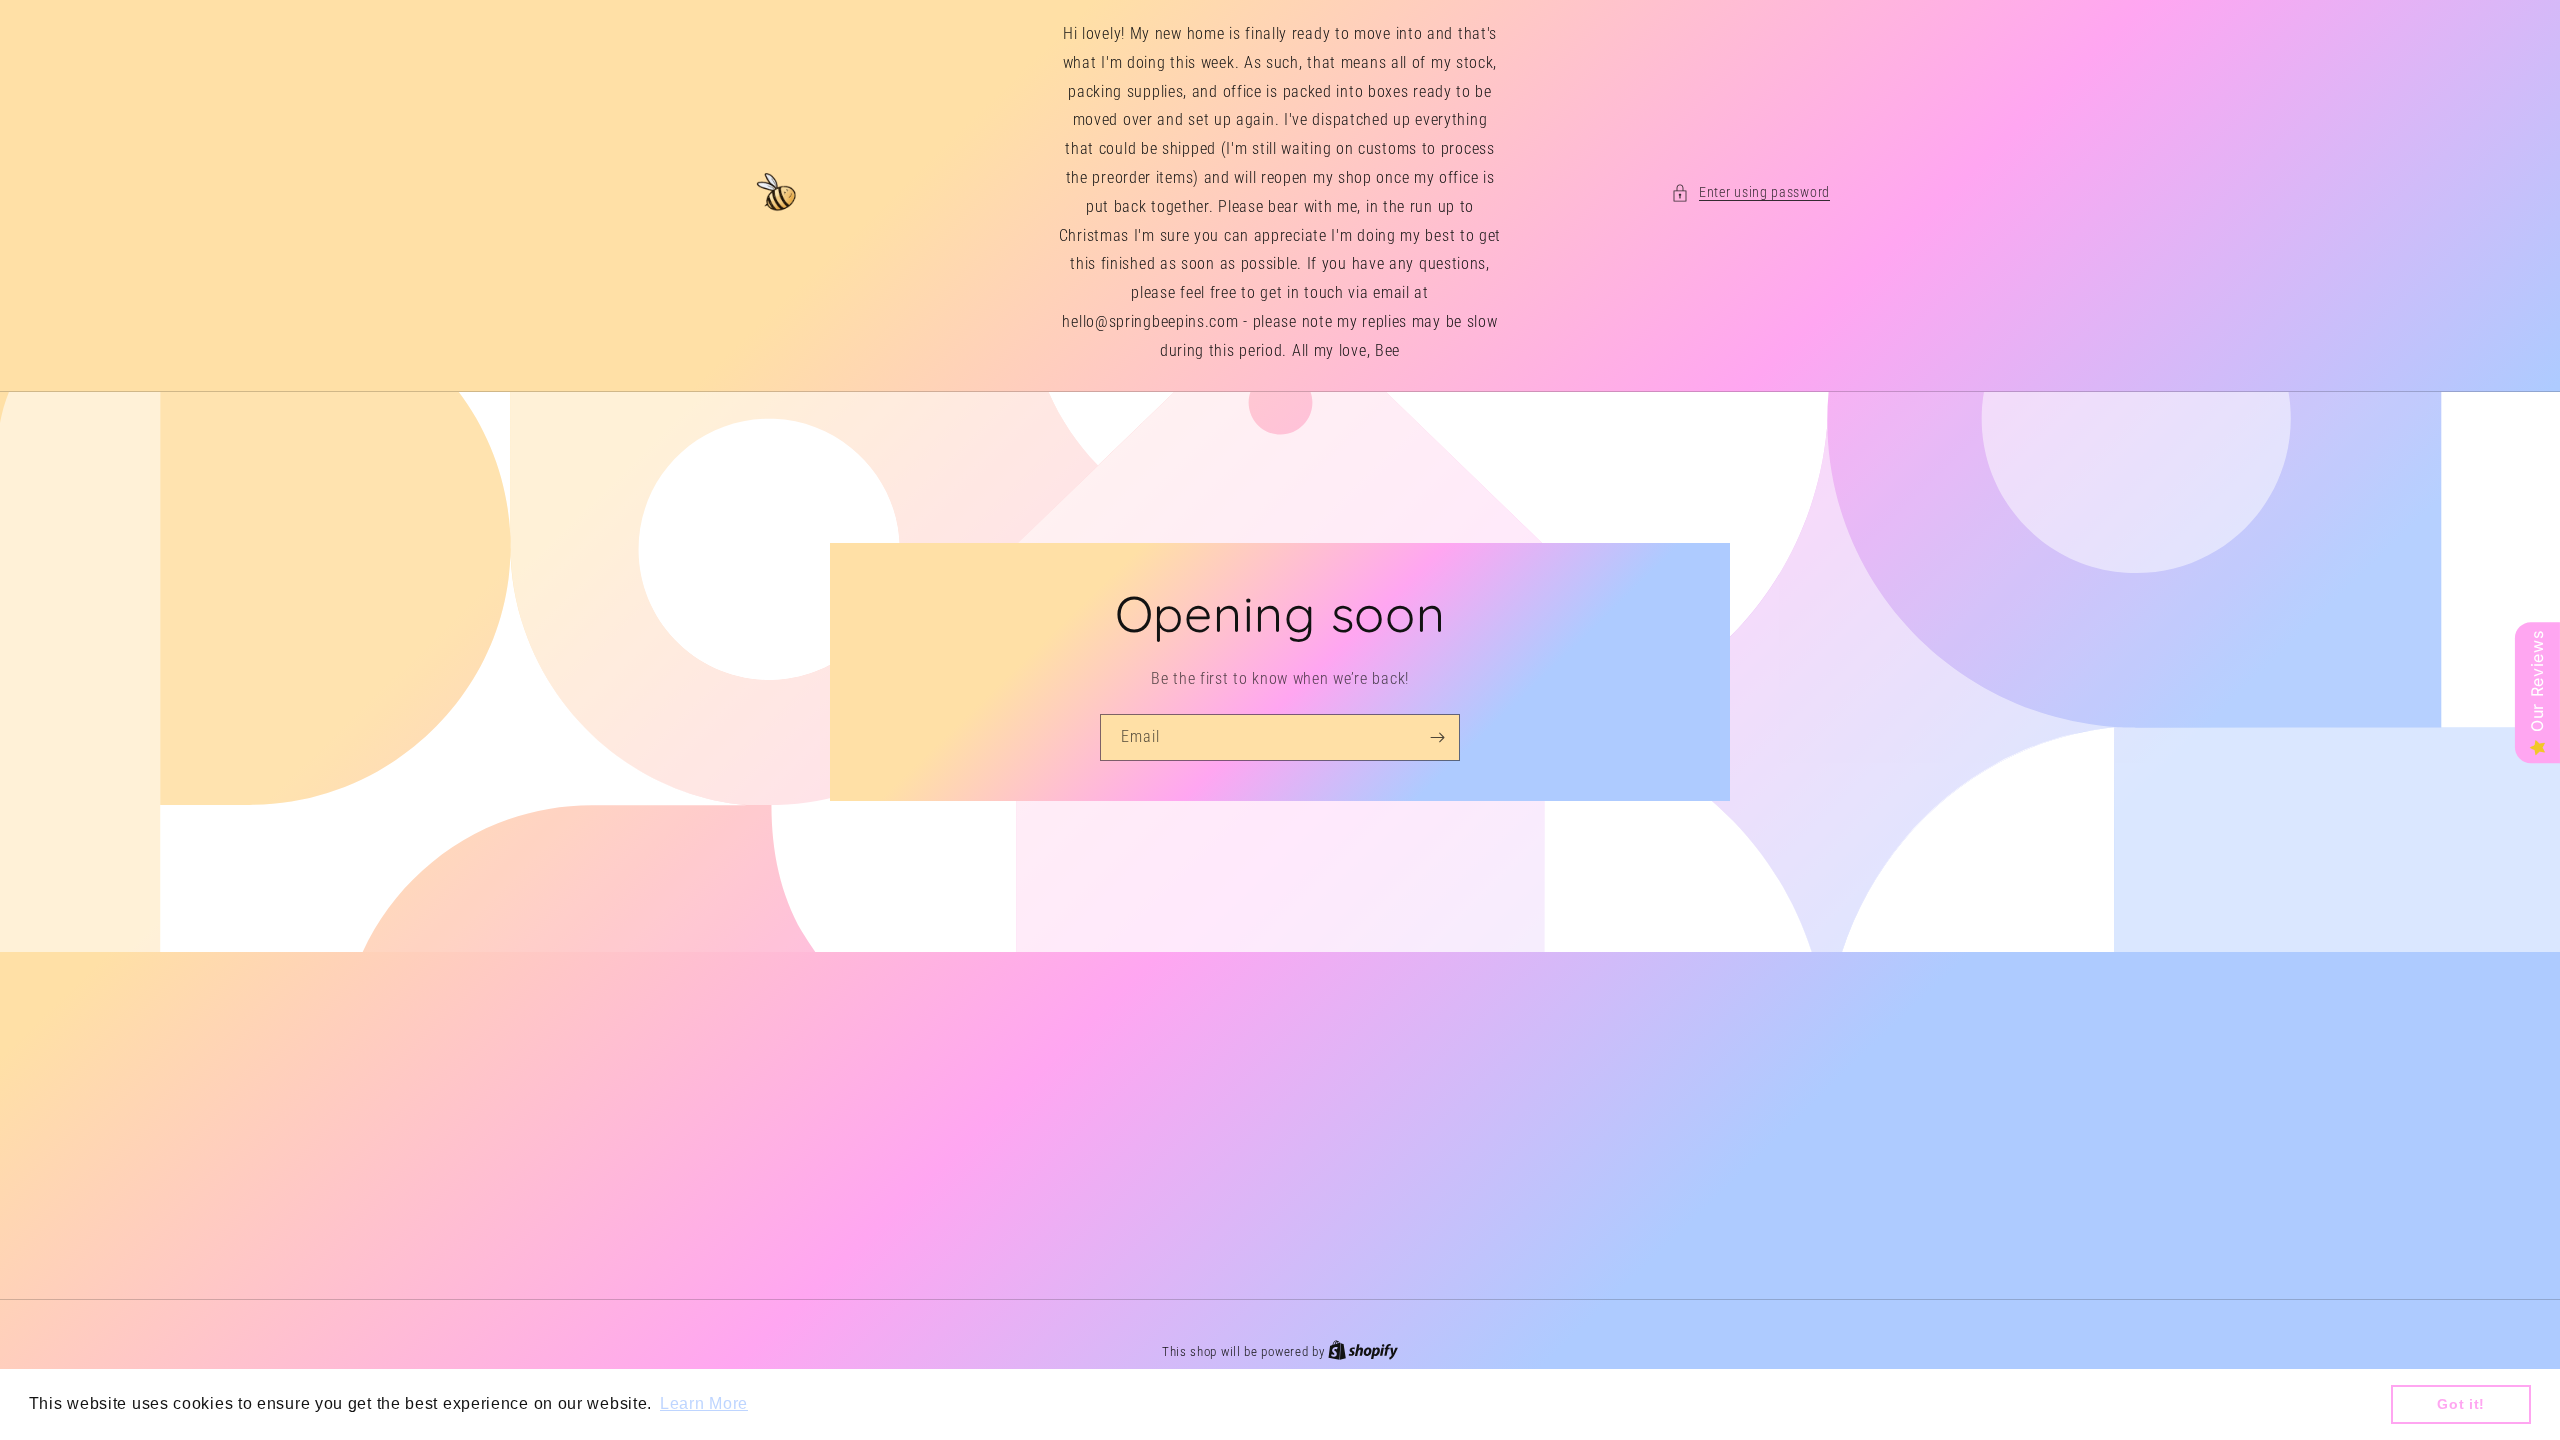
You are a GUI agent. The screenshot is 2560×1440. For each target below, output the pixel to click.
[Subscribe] (1437, 736)
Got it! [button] (2461, 1404)
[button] (1750, 192)
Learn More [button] (704, 1403)
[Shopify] (1363, 1351)
